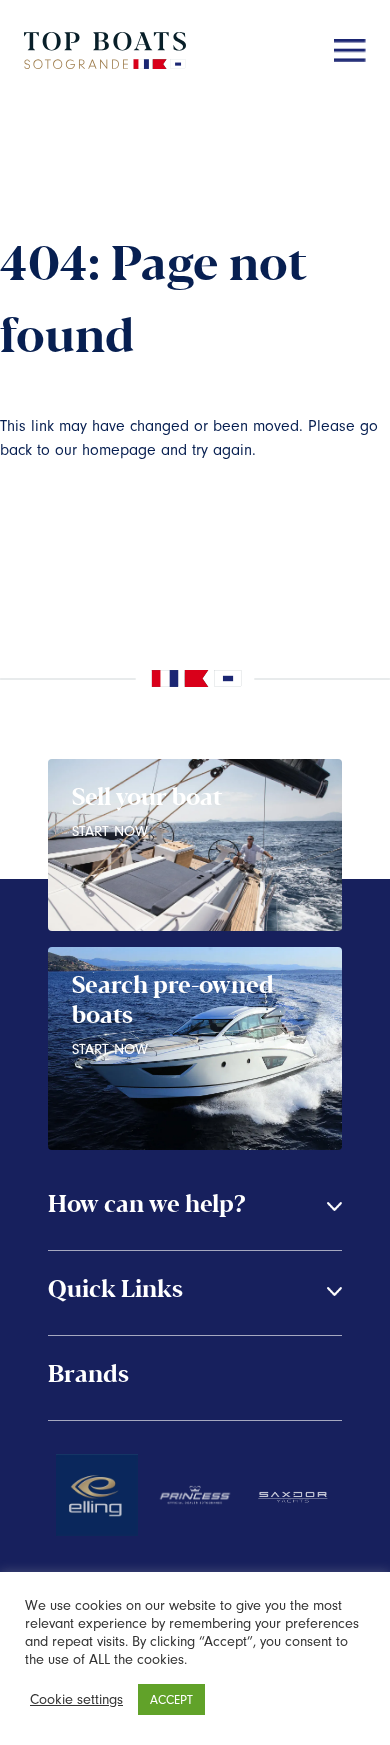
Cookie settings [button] (76, 1699)
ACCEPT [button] (171, 1699)
